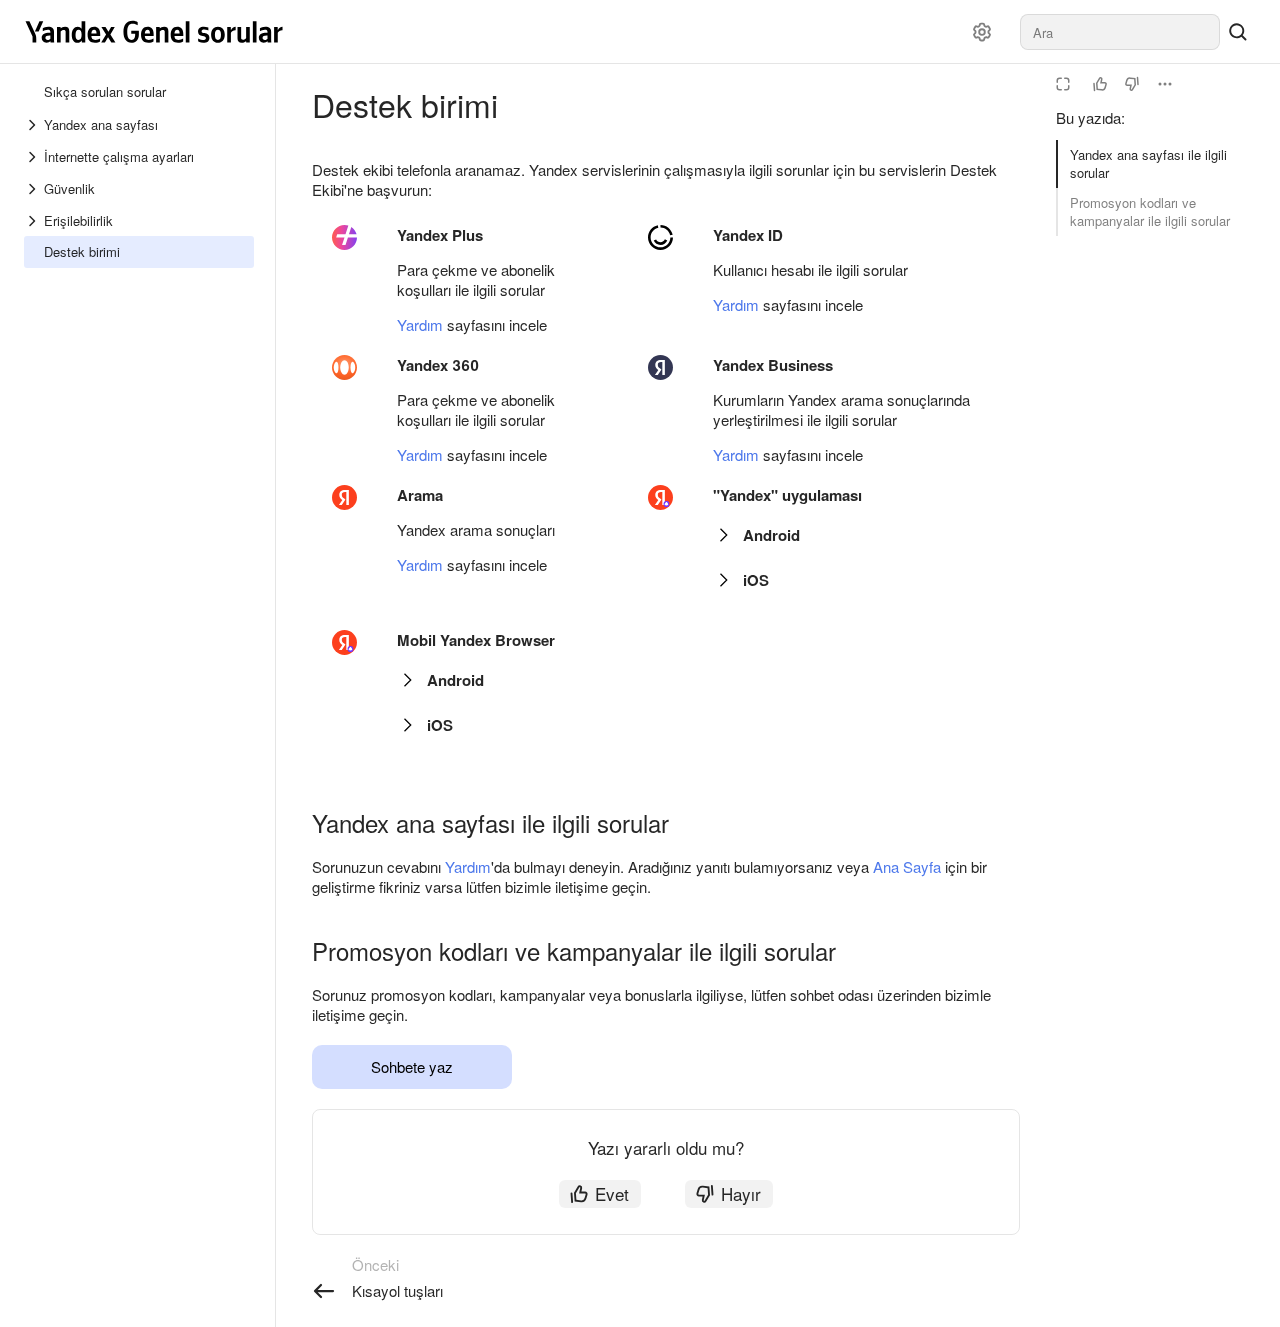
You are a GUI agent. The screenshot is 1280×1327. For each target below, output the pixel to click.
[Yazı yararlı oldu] (1100, 84)
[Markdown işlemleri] (1165, 84)
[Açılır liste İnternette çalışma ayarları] (34, 157)
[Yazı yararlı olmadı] (1132, 84)
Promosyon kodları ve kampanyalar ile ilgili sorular (1150, 211)
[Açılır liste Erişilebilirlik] (34, 221)
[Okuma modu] (1063, 84)
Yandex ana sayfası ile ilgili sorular (1148, 163)
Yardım (420, 324)
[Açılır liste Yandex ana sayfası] (34, 125)
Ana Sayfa (907, 866)
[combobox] (1120, 32)
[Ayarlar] (982, 32)
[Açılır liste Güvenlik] (34, 189)
